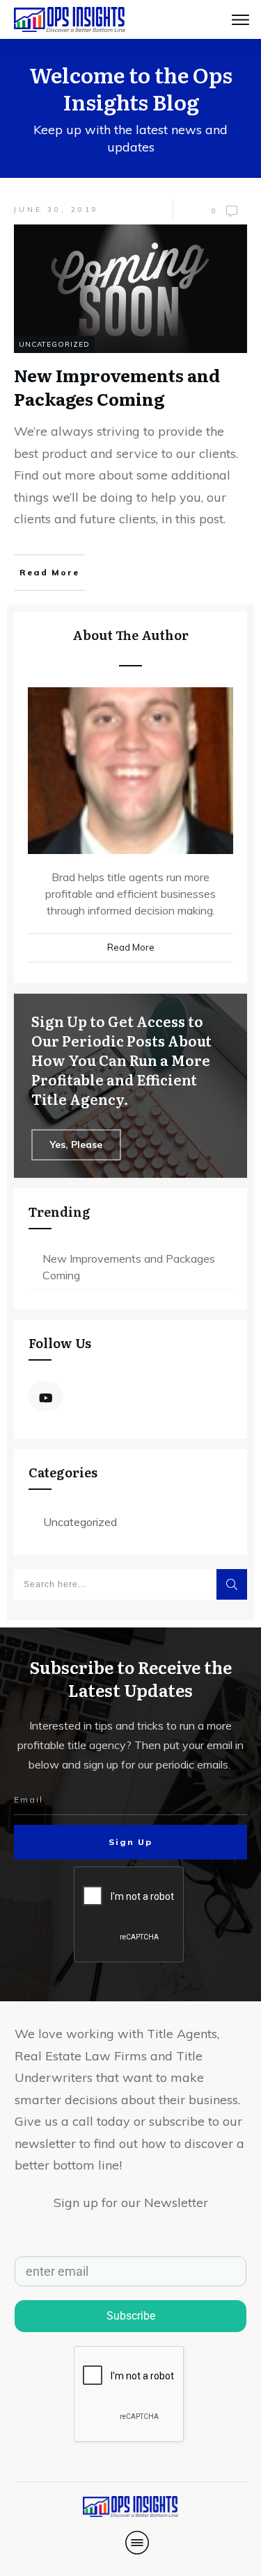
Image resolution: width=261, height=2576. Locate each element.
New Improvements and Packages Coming (129, 1267)
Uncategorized (54, 344)
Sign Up (130, 1842)
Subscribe (131, 2316)
